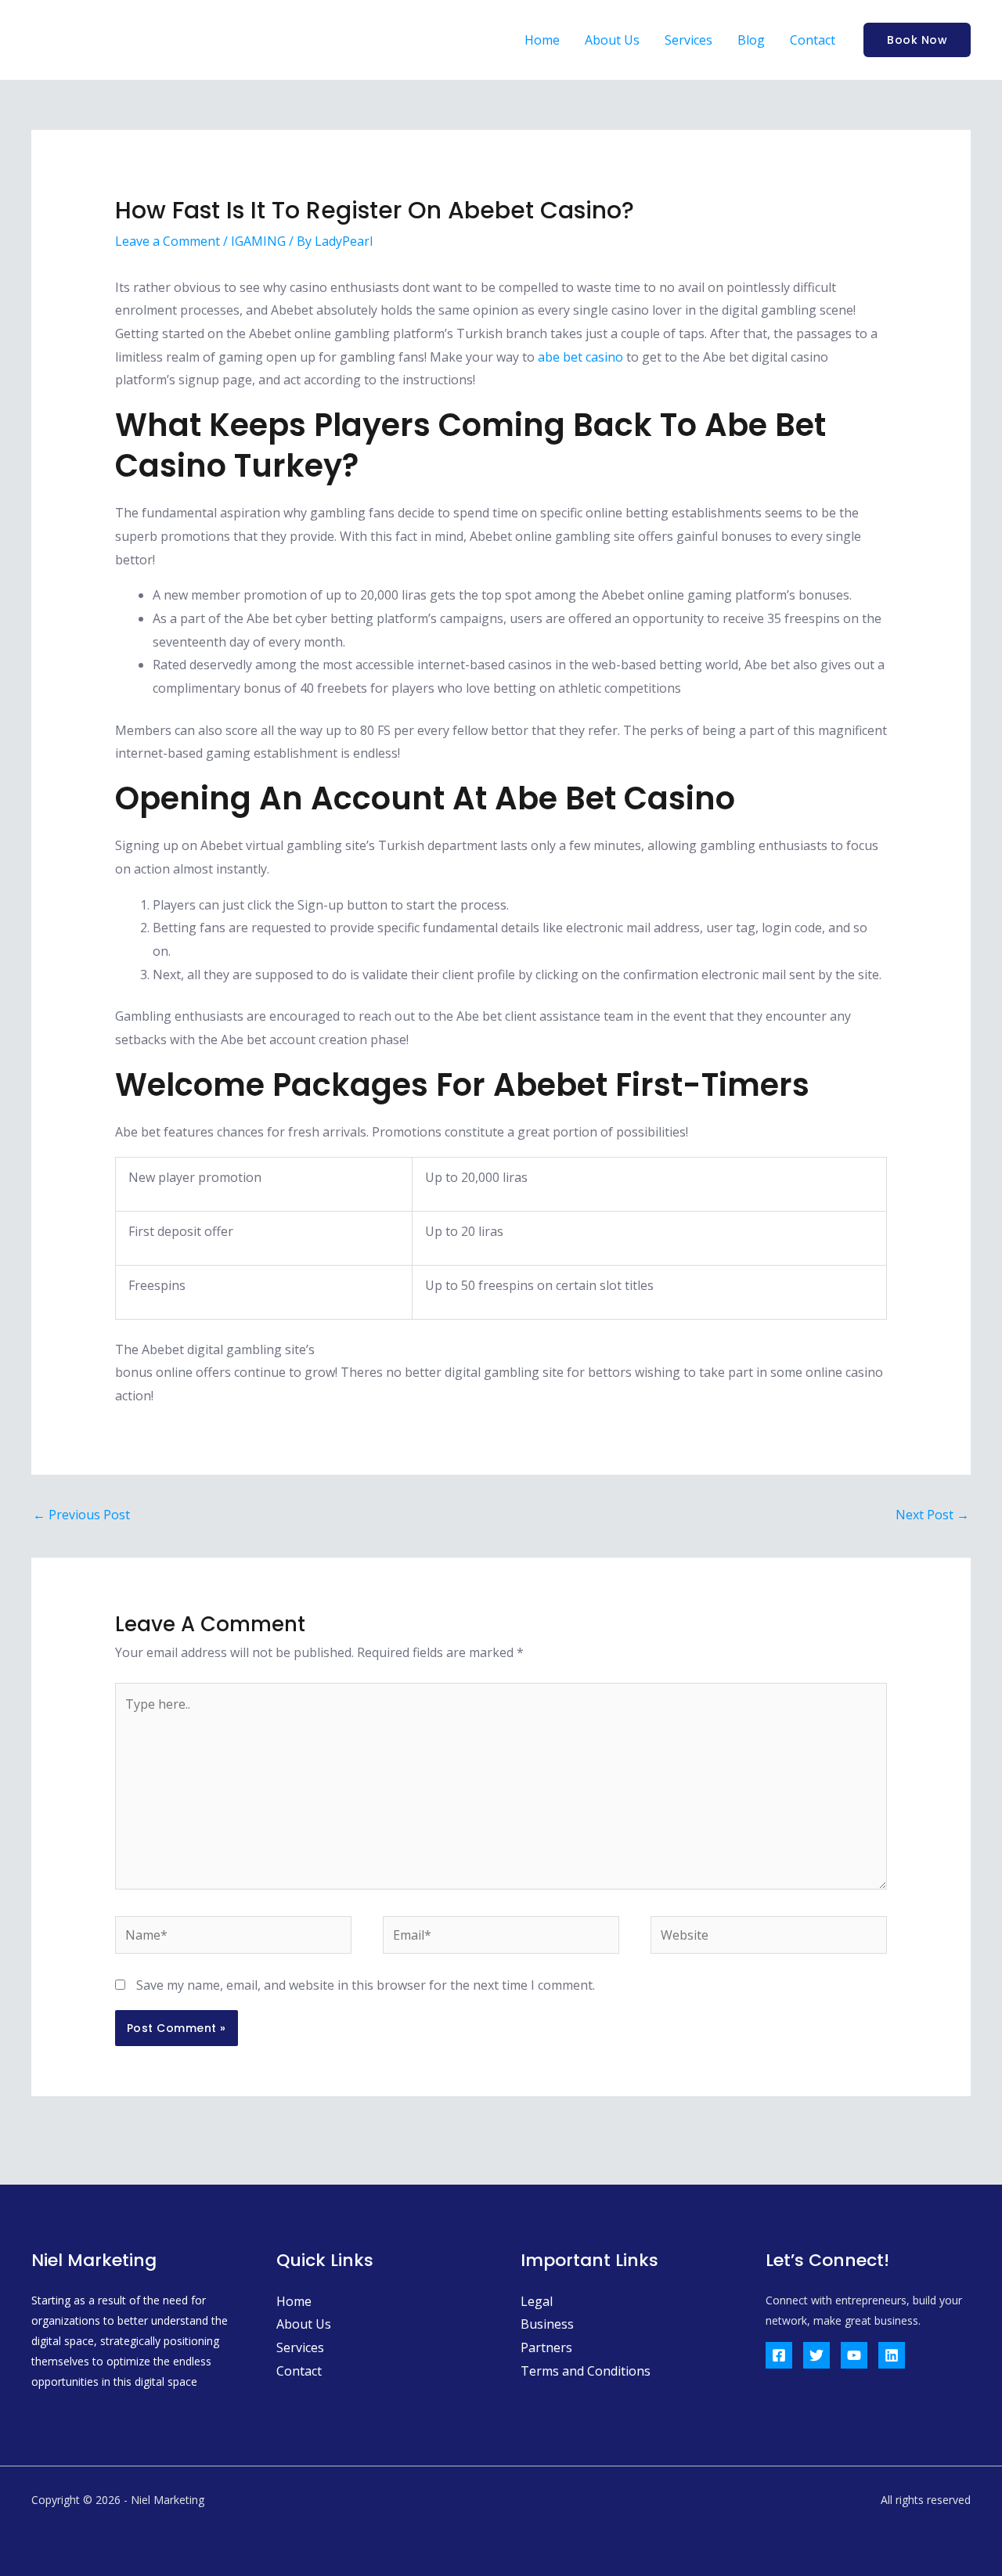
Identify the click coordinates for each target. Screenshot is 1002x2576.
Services (688, 40)
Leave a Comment (168, 241)
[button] (917, 40)
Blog (751, 40)
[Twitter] (816, 2355)
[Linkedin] (892, 2355)
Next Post (932, 1515)
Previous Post (81, 1515)
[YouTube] (854, 2355)
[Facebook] (779, 2355)
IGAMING (258, 241)
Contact (813, 40)
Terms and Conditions (586, 2371)
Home (542, 40)
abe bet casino (580, 357)
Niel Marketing (130, 40)
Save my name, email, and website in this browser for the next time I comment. (366, 1985)
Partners (546, 2347)
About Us (612, 40)
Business (547, 2324)
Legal (537, 2301)
